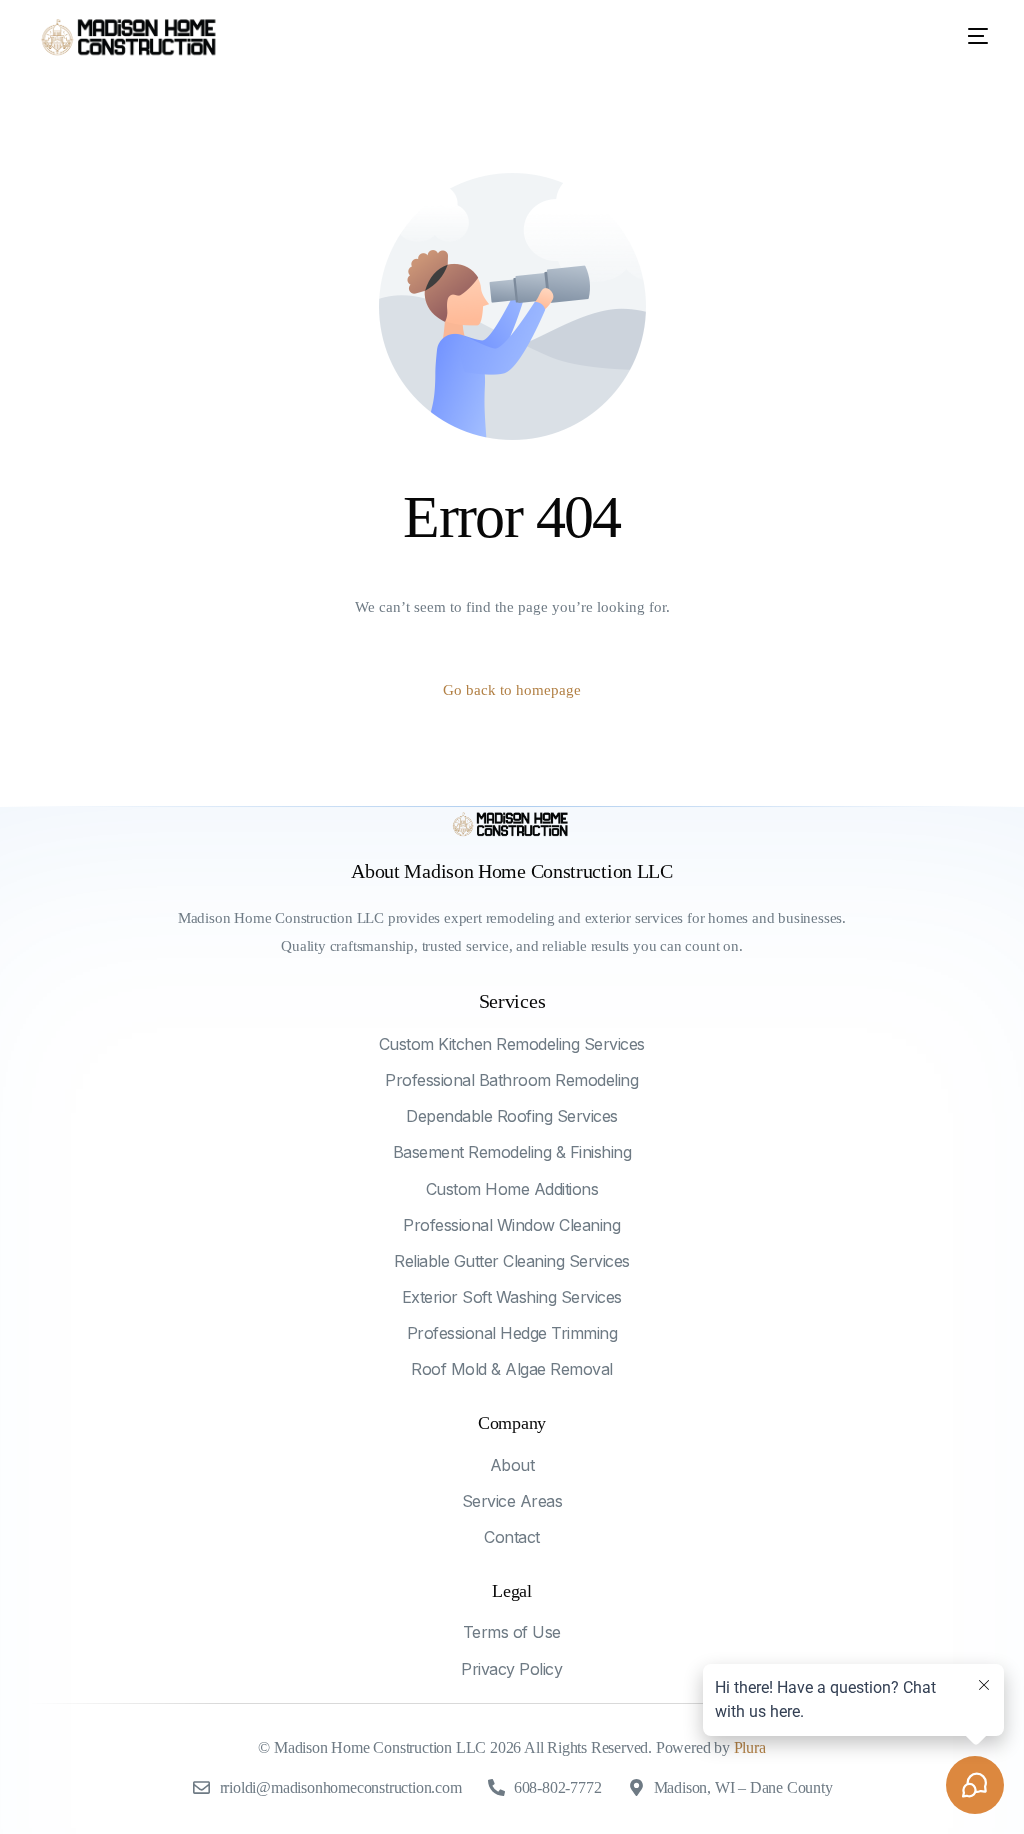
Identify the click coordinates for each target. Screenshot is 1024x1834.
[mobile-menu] (963, 36)
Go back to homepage (512, 690)
